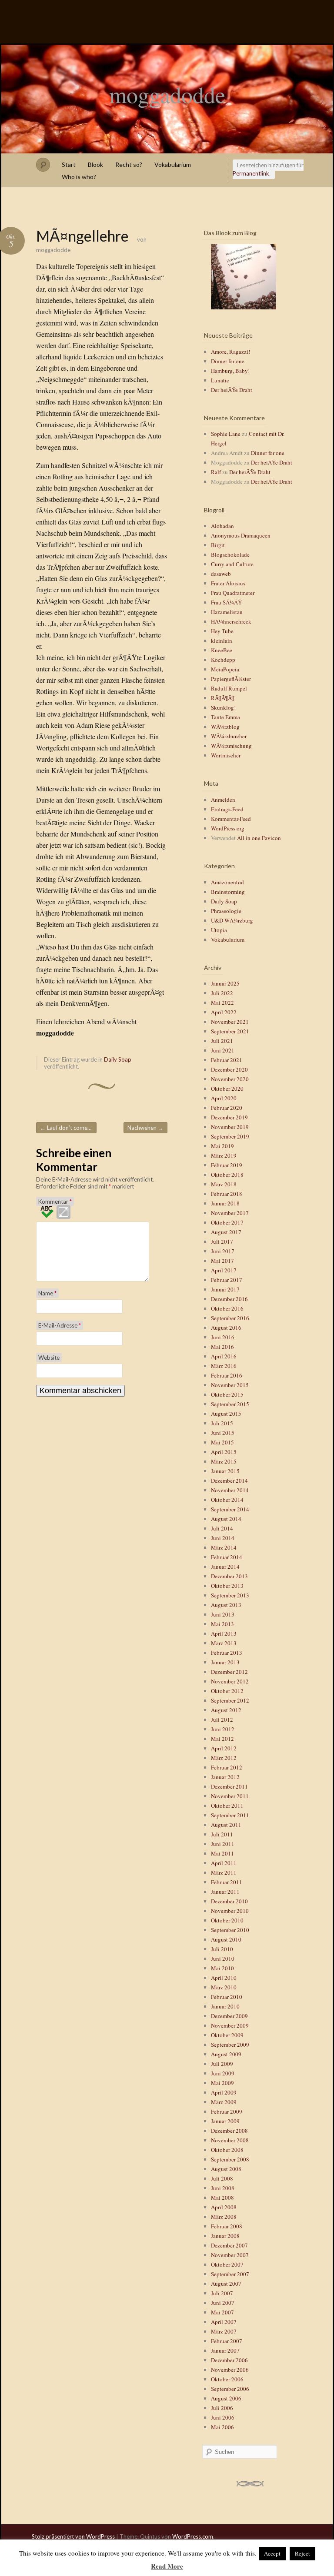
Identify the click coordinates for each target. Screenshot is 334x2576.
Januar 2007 (225, 2350)
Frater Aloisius (228, 583)
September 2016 (230, 1318)
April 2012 (224, 1748)
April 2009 (224, 2092)
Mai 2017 (222, 1261)
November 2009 (230, 2025)
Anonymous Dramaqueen (241, 535)
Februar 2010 (227, 1997)
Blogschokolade (230, 554)
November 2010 (230, 1911)
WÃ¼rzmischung (231, 746)
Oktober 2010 (227, 1920)
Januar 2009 (225, 2121)
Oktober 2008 (227, 2150)
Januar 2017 (225, 1289)
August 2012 (226, 1710)
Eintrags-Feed (227, 809)
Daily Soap (118, 1059)
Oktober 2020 (227, 1089)
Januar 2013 (225, 1662)
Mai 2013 (222, 1624)
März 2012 (224, 1758)
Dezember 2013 (229, 1576)
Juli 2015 (222, 1423)
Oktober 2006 (227, 2379)
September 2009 (230, 2045)
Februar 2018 (227, 1194)
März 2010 (224, 1987)
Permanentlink (251, 173)
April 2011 (224, 1863)
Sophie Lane (226, 434)
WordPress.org (228, 828)
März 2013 (224, 1643)
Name (47, 1293)
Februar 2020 (227, 1108)
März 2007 (224, 2331)
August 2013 (226, 1605)
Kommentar (55, 1202)
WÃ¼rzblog (225, 727)
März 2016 (224, 1366)
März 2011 (224, 1872)
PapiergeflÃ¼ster (231, 679)
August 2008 (226, 2169)
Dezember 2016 (229, 1299)
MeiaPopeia (225, 669)
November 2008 (230, 2140)
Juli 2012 (222, 1720)
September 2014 (230, 1509)
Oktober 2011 (227, 1806)
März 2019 (224, 1155)
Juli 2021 (222, 1041)
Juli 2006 (222, 2408)
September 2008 (230, 2159)
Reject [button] (302, 2553)
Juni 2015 (223, 1433)
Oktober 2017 (227, 1222)
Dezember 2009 (229, 2016)
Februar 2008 (227, 2226)
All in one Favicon (259, 838)
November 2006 (230, 2370)
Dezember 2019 (229, 1117)
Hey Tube (222, 631)
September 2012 (230, 1700)
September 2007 (230, 2274)
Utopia (219, 930)
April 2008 (224, 2207)
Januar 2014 (225, 1567)
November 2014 (230, 1490)
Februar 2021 (227, 1060)
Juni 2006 (223, 2417)
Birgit (218, 545)
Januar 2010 (225, 2006)
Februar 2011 (227, 1882)
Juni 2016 (223, 1337)
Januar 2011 (225, 1892)
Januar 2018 (225, 1203)
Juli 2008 (222, 2178)
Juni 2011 (223, 1844)
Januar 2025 (225, 983)
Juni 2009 (223, 2073)
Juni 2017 (223, 1251)
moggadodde (167, 94)
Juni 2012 (223, 1729)
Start (69, 164)
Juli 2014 (222, 1528)
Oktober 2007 (227, 2264)
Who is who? (79, 177)
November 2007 (230, 2255)
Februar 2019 (227, 1165)
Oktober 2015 (227, 1394)
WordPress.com (193, 2536)
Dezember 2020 (229, 1069)
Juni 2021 (223, 1050)
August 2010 (226, 1939)
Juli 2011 (222, 1834)
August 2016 (226, 1328)
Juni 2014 (223, 1538)
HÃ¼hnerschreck (231, 621)
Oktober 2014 (227, 1500)
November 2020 (230, 1079)
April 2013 (224, 1633)
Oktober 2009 (227, 2035)
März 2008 (224, 2217)
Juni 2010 (223, 1959)
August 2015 (226, 1414)
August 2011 (226, 1825)
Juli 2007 (222, 2293)
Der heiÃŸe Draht (232, 390)
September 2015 (230, 1404)
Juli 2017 (222, 1242)
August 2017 (226, 1232)
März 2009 (224, 2102)
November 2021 (230, 1022)
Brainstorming (228, 892)
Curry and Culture (232, 564)
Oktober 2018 (227, 1175)
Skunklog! (223, 707)
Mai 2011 (222, 1853)
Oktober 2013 (227, 1586)
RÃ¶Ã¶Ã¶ (223, 698)
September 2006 (230, 2389)
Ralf (216, 472)
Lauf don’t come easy (68, 1128)
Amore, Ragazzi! (230, 352)
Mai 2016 (222, 1347)
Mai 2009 (222, 2083)
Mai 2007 (222, 2312)
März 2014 (224, 1547)
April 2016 (224, 1356)
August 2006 (226, 2398)
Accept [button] (272, 2553)
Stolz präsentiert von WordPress (73, 2536)
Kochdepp (223, 660)
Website (49, 1358)
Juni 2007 (223, 2303)
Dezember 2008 (229, 2131)
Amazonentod (227, 882)
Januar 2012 (225, 1777)
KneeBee (222, 650)
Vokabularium (173, 164)
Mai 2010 (222, 1968)
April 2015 (224, 1452)
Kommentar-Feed (231, 819)
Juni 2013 (223, 1614)
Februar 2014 (227, 1557)
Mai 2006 (222, 2427)
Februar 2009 (227, 2111)
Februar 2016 (227, 1375)
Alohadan (222, 526)
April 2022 (224, 1012)
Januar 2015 (225, 1471)
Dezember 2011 (229, 1786)
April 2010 (224, 1978)
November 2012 (230, 1681)
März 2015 (224, 1461)
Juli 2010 (222, 1949)
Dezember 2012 (229, 1672)
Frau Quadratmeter (233, 593)
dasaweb (221, 574)
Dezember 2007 (229, 2245)
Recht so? (129, 164)
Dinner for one (228, 361)
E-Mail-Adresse (60, 1325)
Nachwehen (145, 1128)
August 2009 (226, 2054)
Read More (167, 2566)
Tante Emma (225, 717)
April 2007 (224, 2322)
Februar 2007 (227, 2341)
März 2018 (224, 1184)
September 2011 (230, 1815)
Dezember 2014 (229, 1481)
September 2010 (230, 1930)
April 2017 (224, 1270)
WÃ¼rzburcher (229, 736)
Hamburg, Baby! (230, 371)
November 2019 (230, 1127)
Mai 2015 (222, 1442)
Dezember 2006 (229, 2360)
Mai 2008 (222, 2198)
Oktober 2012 (227, 1691)
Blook (95, 164)
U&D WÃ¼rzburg (232, 920)
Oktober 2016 (227, 1308)
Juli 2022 (222, 993)
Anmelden (223, 800)
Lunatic (220, 380)
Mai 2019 (222, 1146)
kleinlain (222, 641)
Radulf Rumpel (229, 688)
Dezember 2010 (229, 1901)
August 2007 (226, 2284)
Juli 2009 (222, 2064)
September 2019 (230, 1136)
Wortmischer (226, 755)
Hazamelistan (227, 612)
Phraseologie (226, 911)
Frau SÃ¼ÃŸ (226, 602)
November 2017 (230, 1213)
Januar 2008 (225, 2236)
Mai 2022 (222, 1003)
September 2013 (230, 1595)
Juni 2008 (223, 2188)
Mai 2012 (222, 1739)
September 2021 (230, 1031)
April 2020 (224, 1098)
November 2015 (230, 1385)
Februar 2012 (227, 1767)
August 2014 (226, 1519)
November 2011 (230, 1796)
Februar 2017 (227, 1280)
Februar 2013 (227, 1653)
